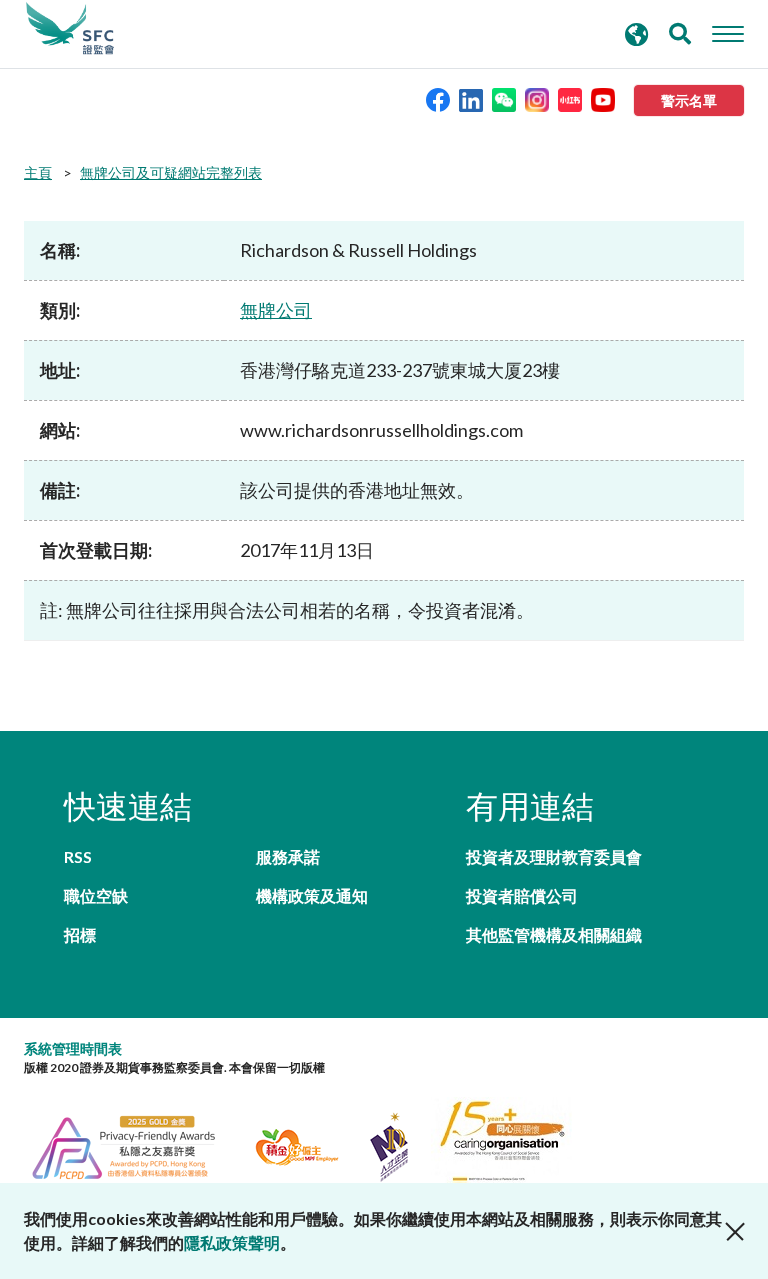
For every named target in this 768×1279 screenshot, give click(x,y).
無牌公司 (276, 310)
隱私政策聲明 (232, 1242)
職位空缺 (96, 895)
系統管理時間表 (73, 1048)
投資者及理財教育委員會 (554, 856)
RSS (78, 856)
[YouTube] (603, 98)
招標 (80, 934)
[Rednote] (570, 98)
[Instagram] (537, 98)
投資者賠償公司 (522, 895)
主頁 (38, 172)
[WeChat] (504, 98)
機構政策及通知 (312, 895)
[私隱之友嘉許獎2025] (135, 1144)
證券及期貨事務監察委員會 (70, 29)
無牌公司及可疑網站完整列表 (171, 172)
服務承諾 (288, 856)
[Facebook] (438, 98)
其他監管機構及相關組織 (554, 934)
